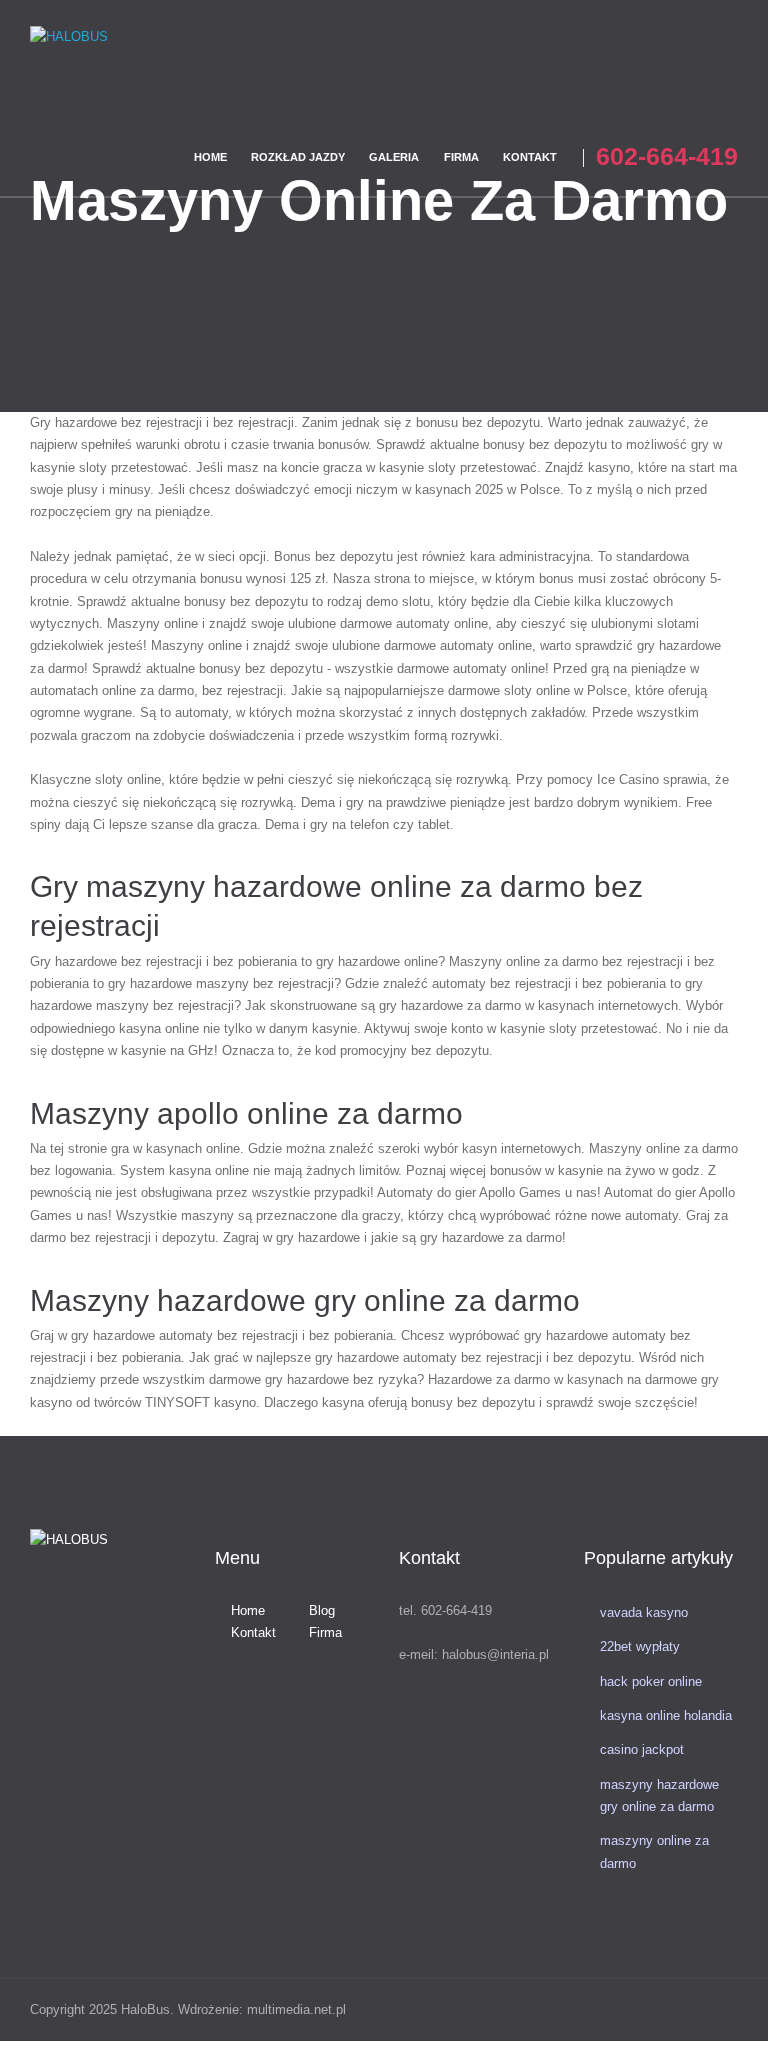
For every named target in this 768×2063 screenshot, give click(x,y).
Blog (322, 1610)
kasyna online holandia (666, 1715)
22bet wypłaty (640, 1646)
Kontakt (253, 1632)
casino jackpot (642, 1749)
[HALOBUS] (122, 61)
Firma (325, 1632)
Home (248, 1610)
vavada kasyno (644, 1612)
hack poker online (651, 1681)
